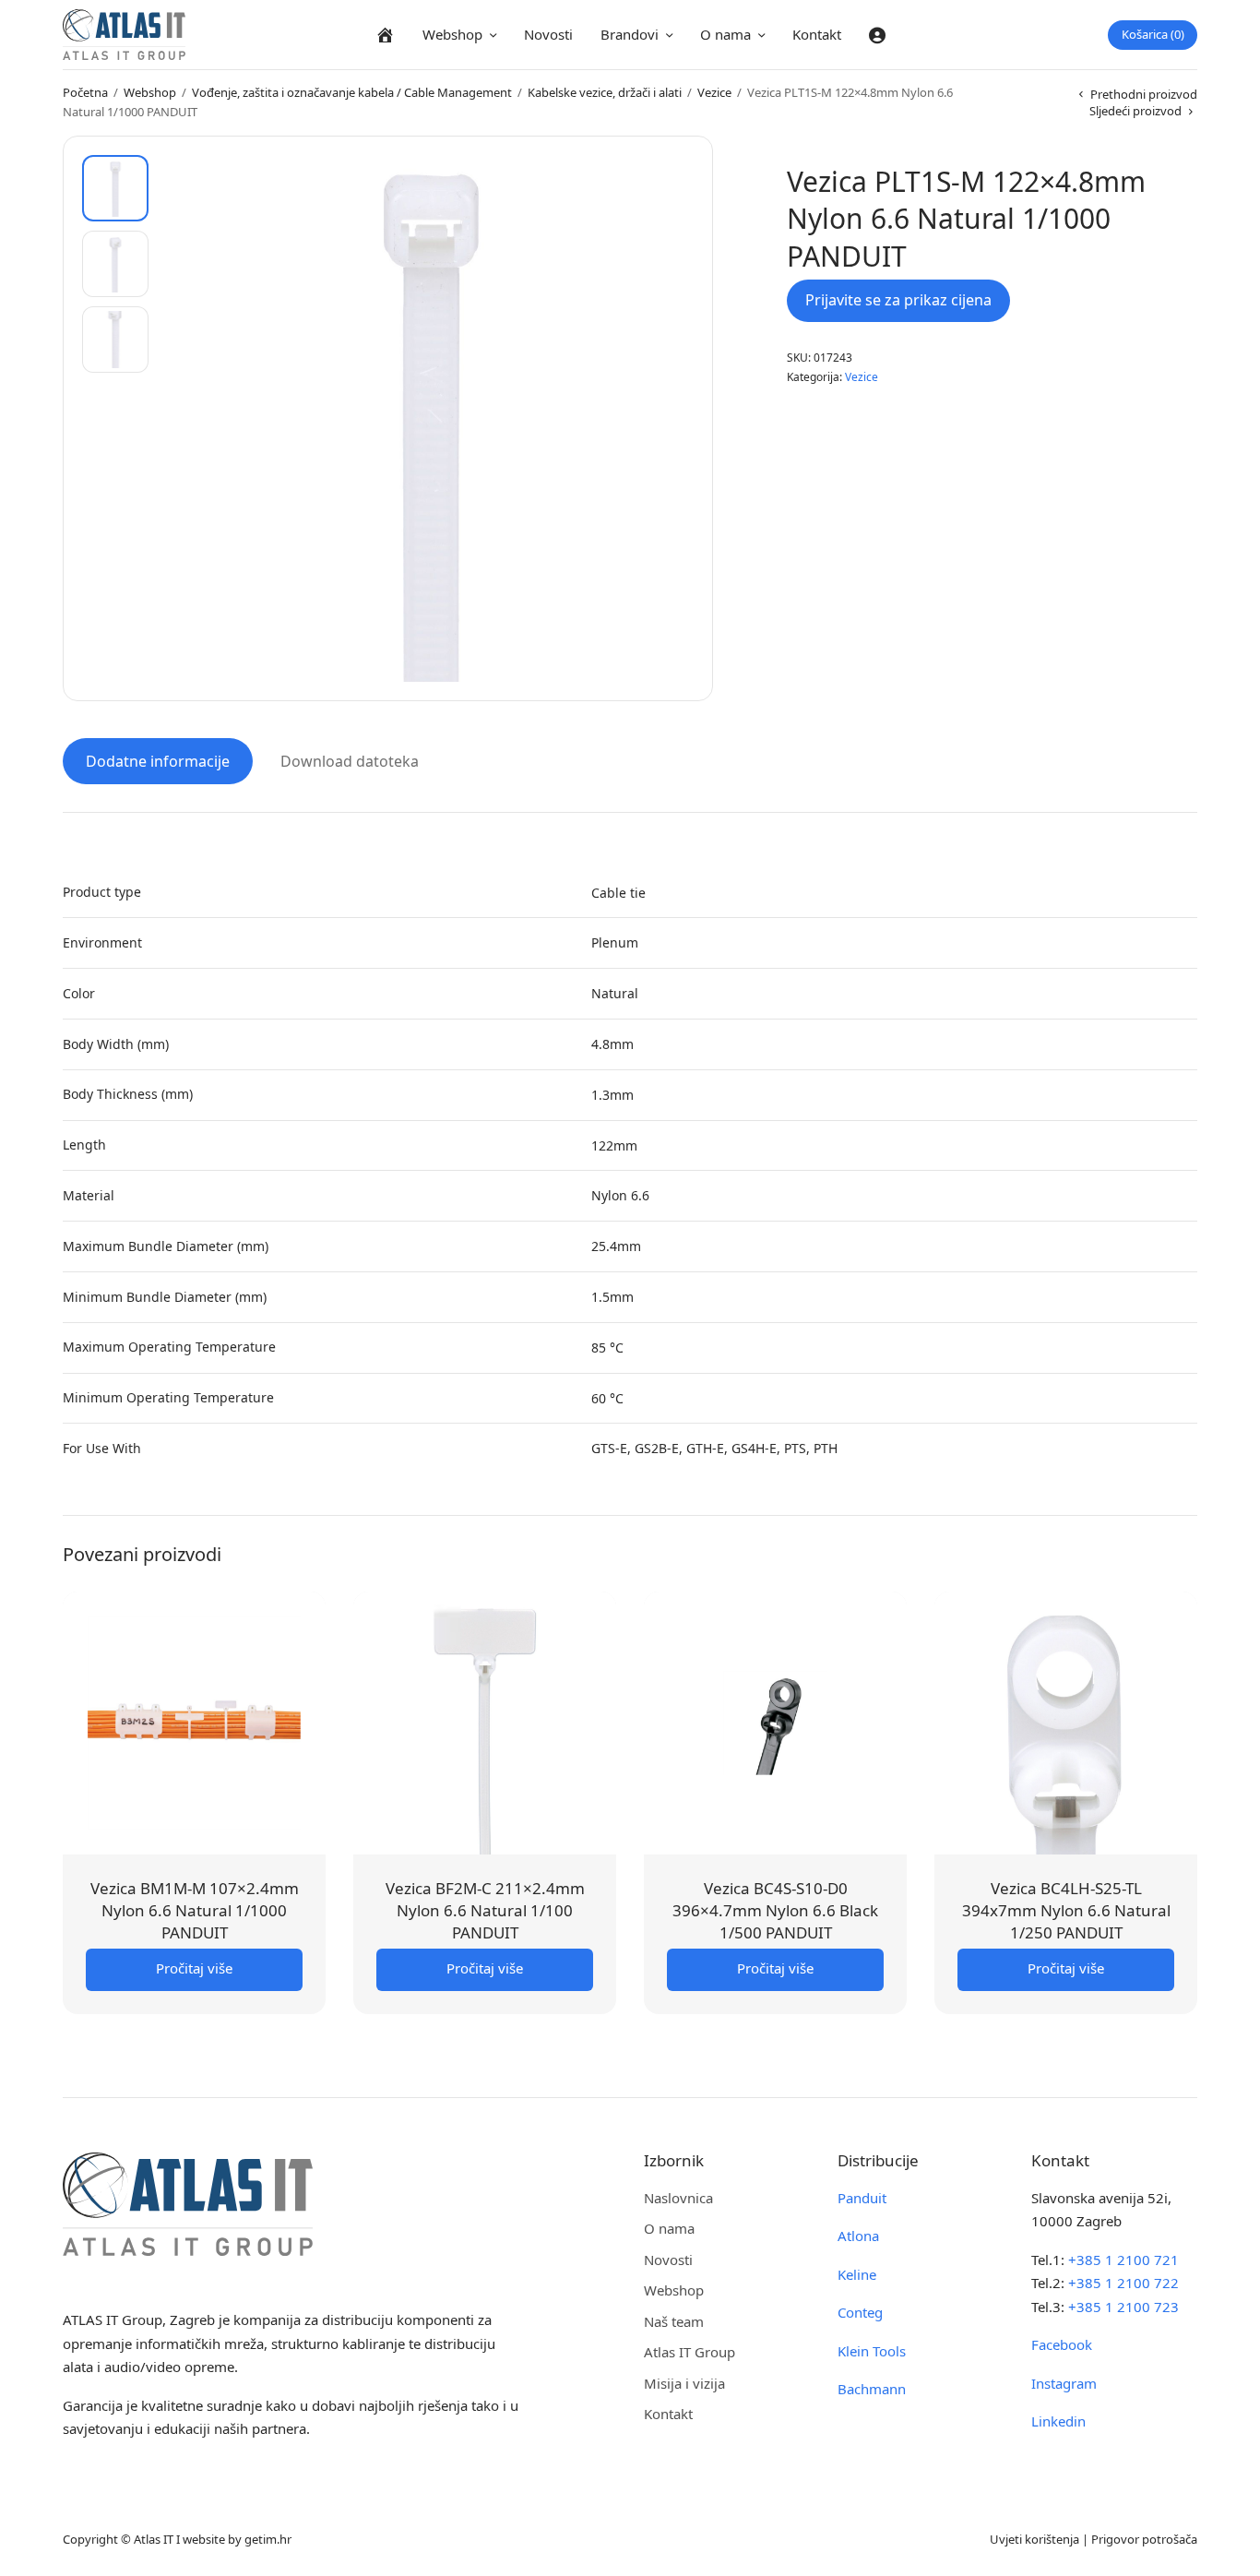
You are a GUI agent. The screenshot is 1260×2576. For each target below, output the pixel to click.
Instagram (1064, 2383)
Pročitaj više (194, 1968)
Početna (85, 92)
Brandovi (630, 34)
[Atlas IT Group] (124, 35)
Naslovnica (678, 2198)
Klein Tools (872, 2351)
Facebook (1062, 2344)
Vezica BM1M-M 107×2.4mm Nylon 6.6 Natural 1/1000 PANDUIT (195, 1910)
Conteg (860, 2312)
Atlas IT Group (689, 2352)
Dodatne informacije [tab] (158, 761)
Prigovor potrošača (1144, 2539)
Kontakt (817, 34)
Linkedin (1058, 2421)
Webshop (452, 34)
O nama (725, 34)
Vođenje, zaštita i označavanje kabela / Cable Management (352, 92)
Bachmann (872, 2389)
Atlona (858, 2236)
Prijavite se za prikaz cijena (898, 300)
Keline (857, 2274)
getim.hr (268, 2539)
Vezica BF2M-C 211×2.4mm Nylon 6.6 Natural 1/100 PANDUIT (485, 1910)
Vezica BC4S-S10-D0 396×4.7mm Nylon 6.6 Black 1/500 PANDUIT (775, 1910)
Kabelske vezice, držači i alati (605, 92)
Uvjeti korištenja (1034, 2539)
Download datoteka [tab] (350, 761)
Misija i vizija (684, 2383)
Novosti (548, 34)
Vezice (714, 92)
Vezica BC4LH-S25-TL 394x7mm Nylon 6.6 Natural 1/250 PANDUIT (1066, 1910)
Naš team (674, 2321)
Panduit (862, 2198)
